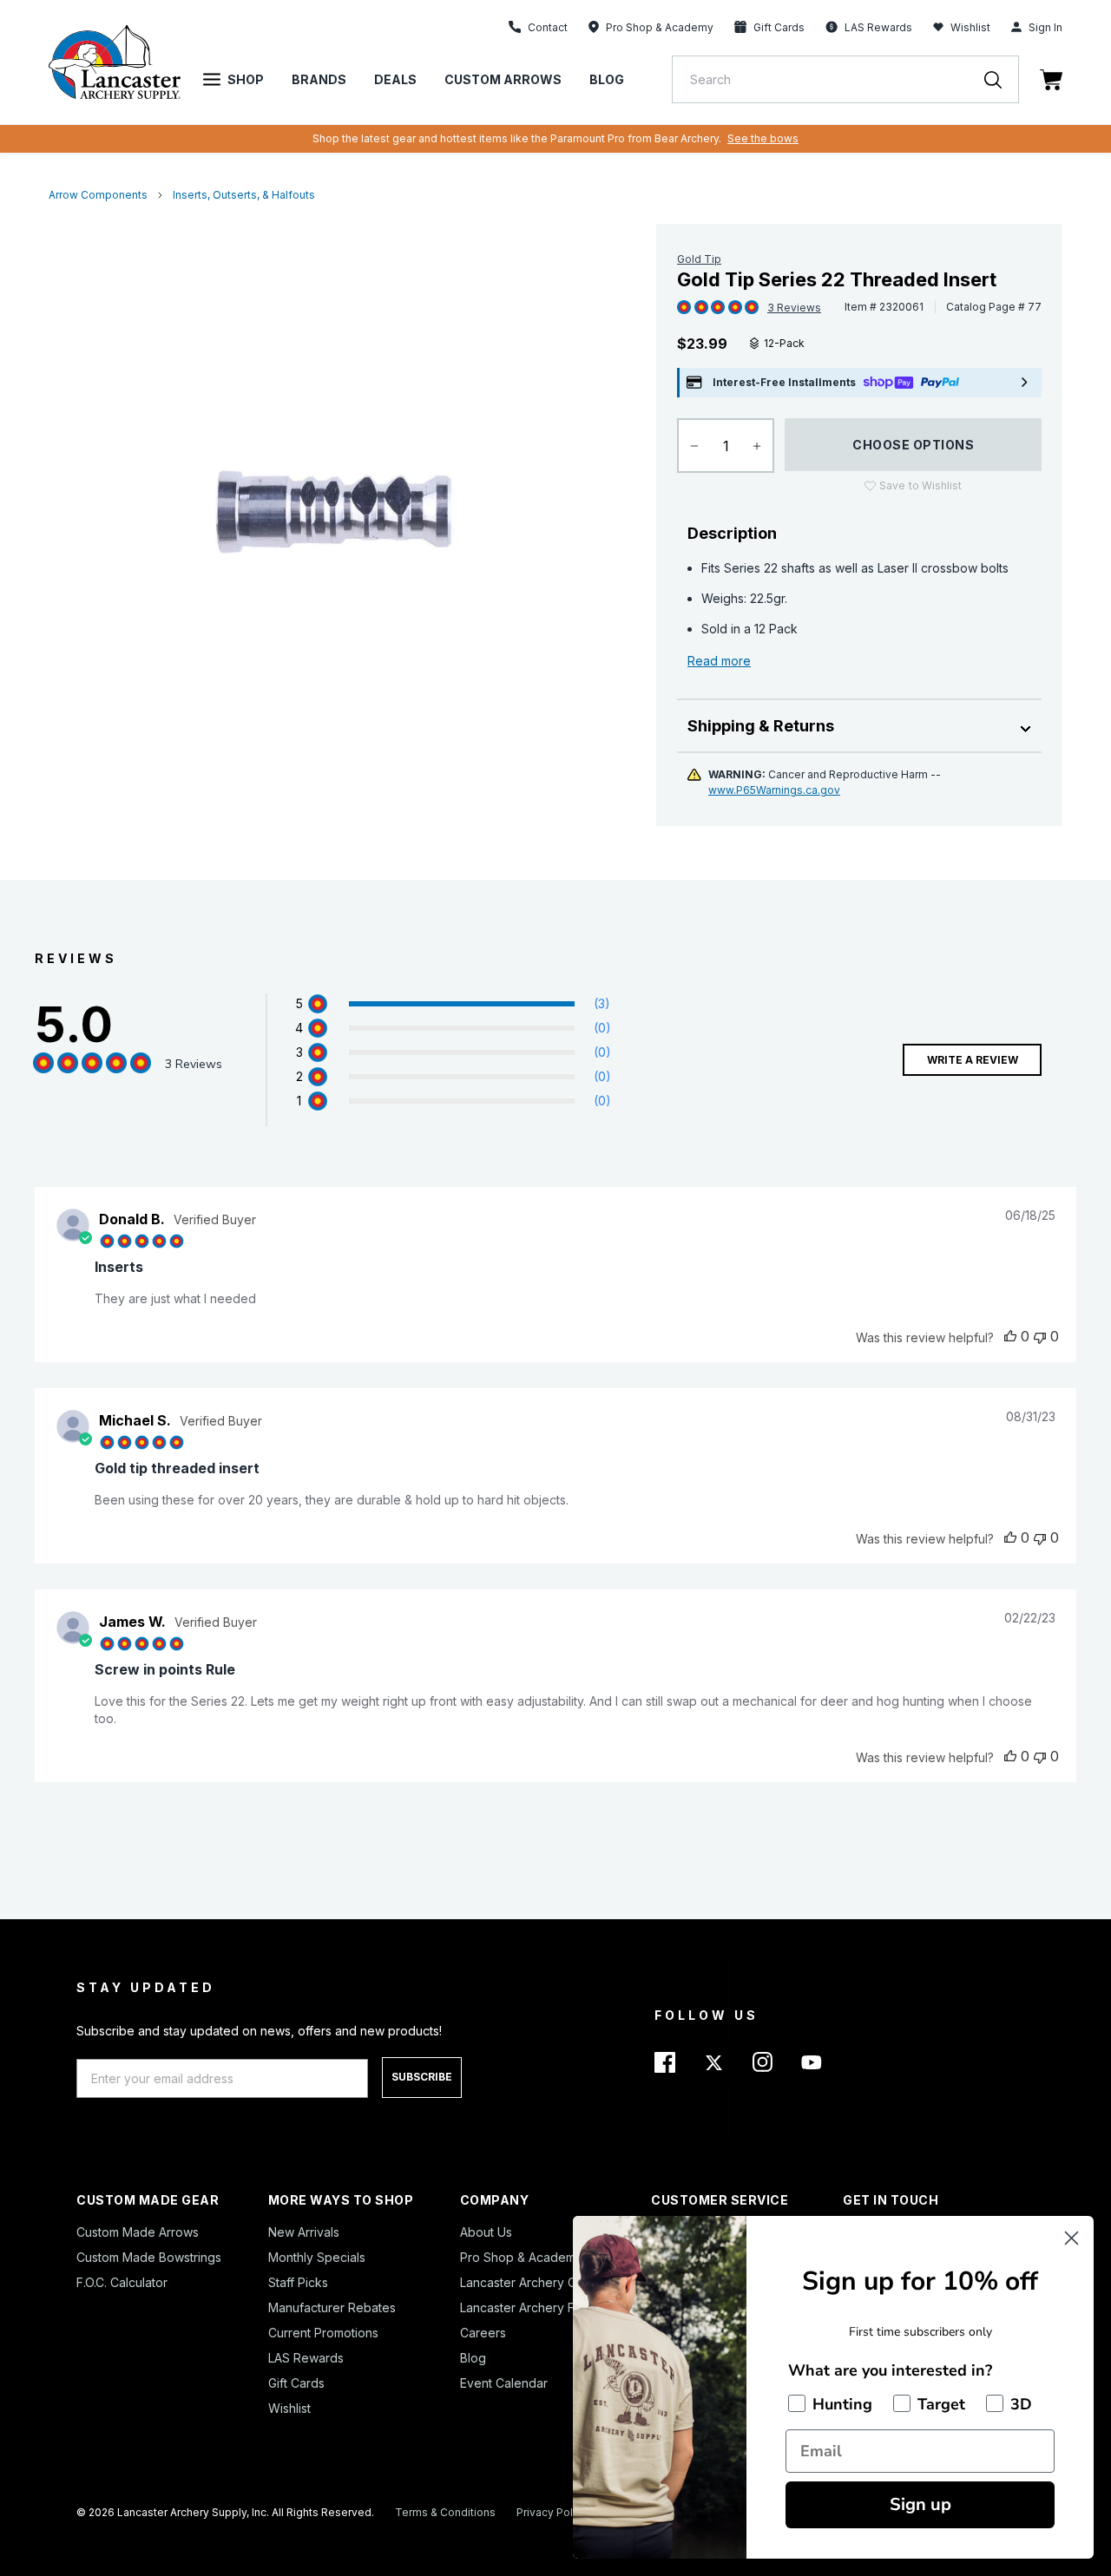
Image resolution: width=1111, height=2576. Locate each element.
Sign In (1045, 27)
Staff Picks (298, 2282)
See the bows (763, 138)
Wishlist (970, 27)
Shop (246, 79)
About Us (486, 2232)
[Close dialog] (1072, 2238)
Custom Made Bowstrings (149, 2257)
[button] (580, 1004)
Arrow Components (98, 195)
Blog (607, 79)
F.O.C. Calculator (122, 2282)
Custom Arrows (503, 79)
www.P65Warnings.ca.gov (774, 790)
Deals (395, 79)
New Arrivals (304, 2232)
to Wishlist (920, 485)
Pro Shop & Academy (521, 2257)
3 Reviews (794, 308)
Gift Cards (296, 2383)
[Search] (1002, 79)
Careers (483, 2333)
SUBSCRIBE (422, 2077)
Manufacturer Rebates (332, 2307)
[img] (684, 308)
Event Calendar (504, 2383)
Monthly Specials (317, 2257)
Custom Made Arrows (138, 2232)
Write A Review (973, 1060)
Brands (319, 79)
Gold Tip (699, 259)
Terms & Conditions (445, 2512)
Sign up (920, 2504)
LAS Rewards (306, 2358)
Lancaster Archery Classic (534, 2282)
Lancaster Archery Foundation (546, 2307)
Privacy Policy (552, 2512)
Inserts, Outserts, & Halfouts (244, 195)
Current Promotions (323, 2333)
